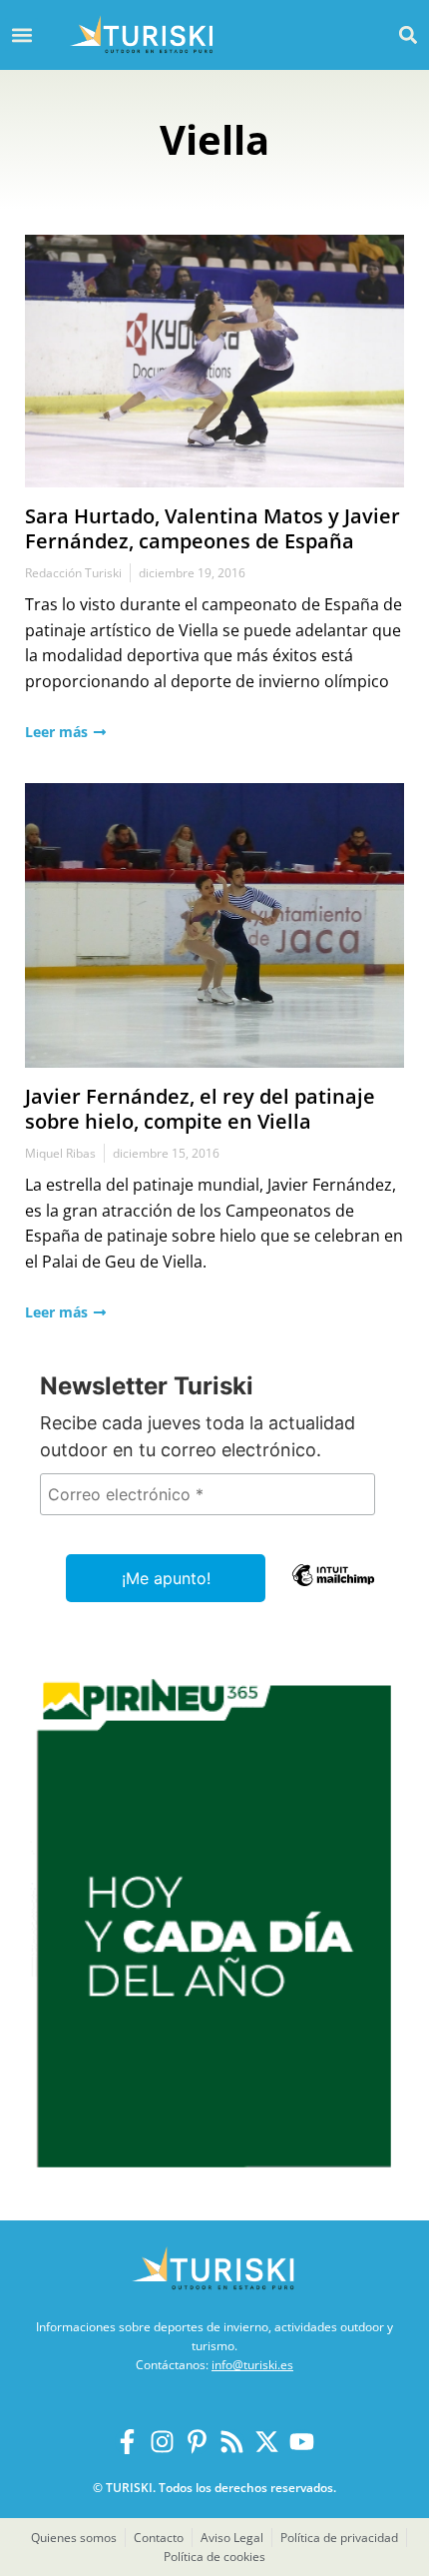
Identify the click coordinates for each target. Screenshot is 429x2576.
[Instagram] (162, 2442)
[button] (408, 34)
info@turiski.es (252, 2365)
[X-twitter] (267, 2442)
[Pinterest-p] (197, 2442)
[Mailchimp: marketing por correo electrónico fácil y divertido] (333, 1589)
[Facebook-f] (127, 2442)
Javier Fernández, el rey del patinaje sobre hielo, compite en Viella (200, 1109)
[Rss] (232, 2442)
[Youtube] (302, 2442)
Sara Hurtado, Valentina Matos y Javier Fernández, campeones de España (213, 528)
